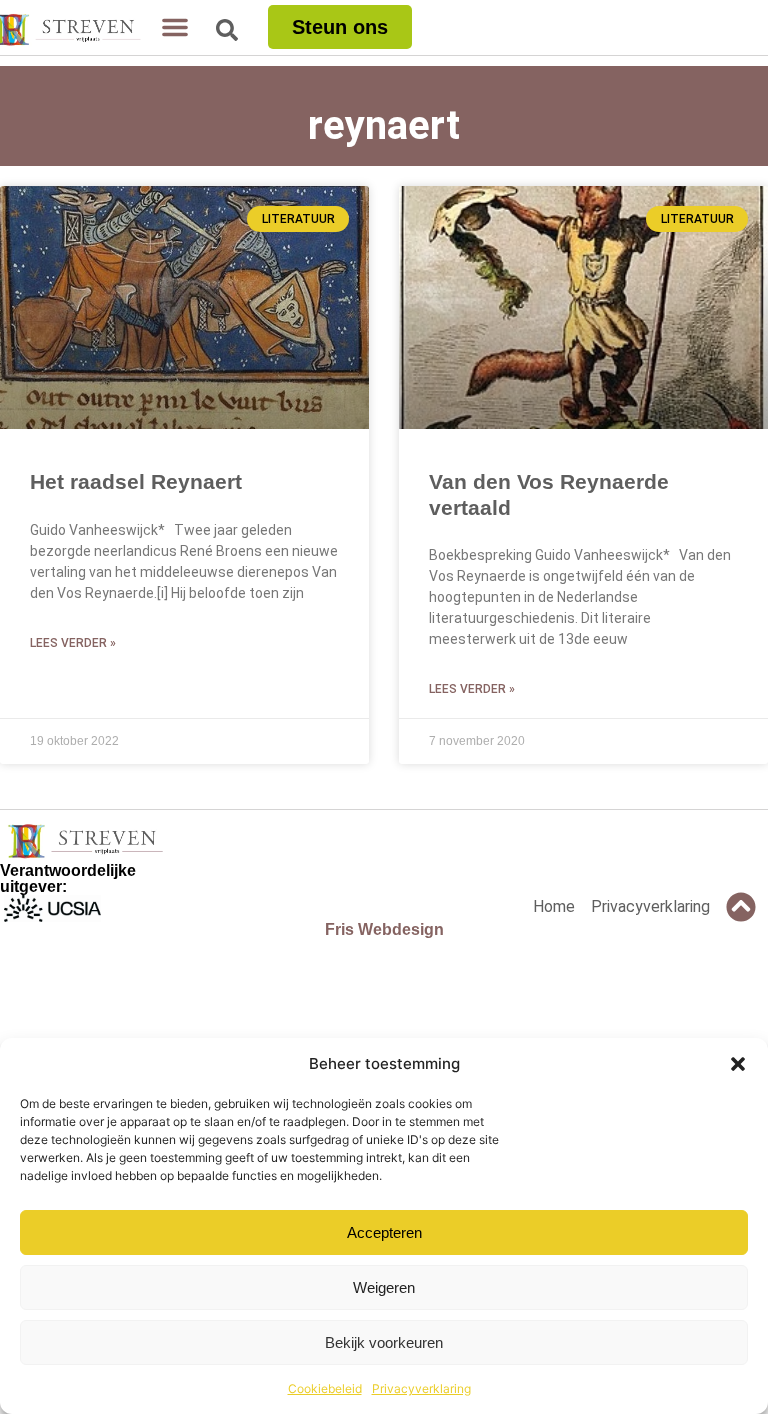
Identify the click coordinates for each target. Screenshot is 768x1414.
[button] (738, 1064)
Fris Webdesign (384, 929)
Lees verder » (73, 643)
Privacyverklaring (421, 1388)
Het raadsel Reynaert (136, 481)
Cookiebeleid (325, 1388)
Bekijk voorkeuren (384, 1342)
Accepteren (384, 1232)
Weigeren (384, 1287)
